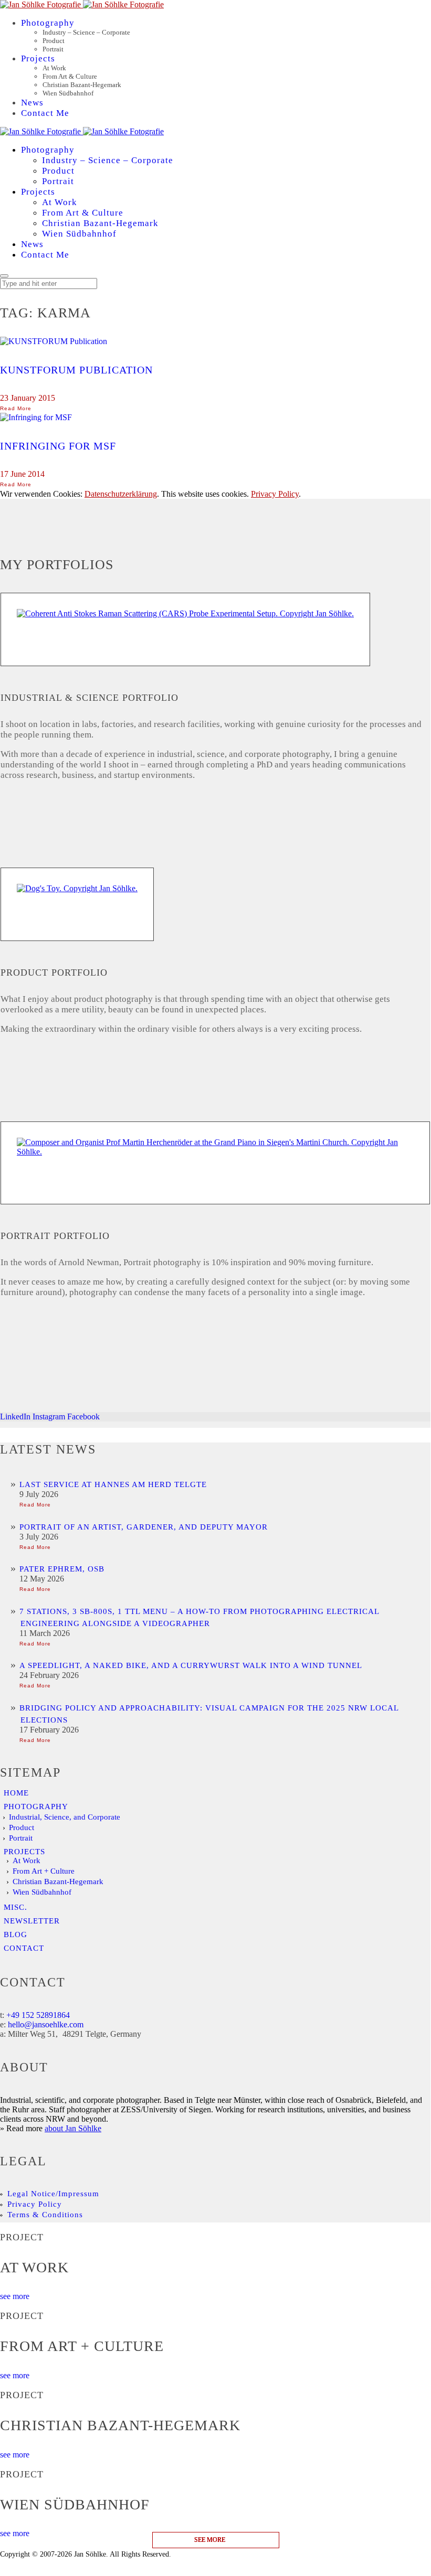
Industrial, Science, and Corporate (65, 1817)
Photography (36, 1807)
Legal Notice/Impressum (53, 2194)
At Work (27, 1861)
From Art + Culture (44, 1871)
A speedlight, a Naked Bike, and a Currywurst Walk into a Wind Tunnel (191, 1665)
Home (16, 1793)
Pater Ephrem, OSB (62, 1569)
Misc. (15, 1907)
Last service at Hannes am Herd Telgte (113, 1484)
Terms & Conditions (45, 2215)
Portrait (21, 1838)
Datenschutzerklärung (121, 494)
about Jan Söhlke (73, 2128)
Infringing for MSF (58, 446)
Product (22, 1827)
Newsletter (32, 1921)
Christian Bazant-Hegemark (58, 1882)
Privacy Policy (275, 494)
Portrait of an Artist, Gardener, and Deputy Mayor (144, 1527)
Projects (24, 1852)
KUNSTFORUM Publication (76, 370)
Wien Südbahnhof (42, 1892)
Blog (15, 1934)
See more (210, 2540)
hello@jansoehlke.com (46, 2024)
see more (15, 2296)
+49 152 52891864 (38, 2015)
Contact (24, 1948)
